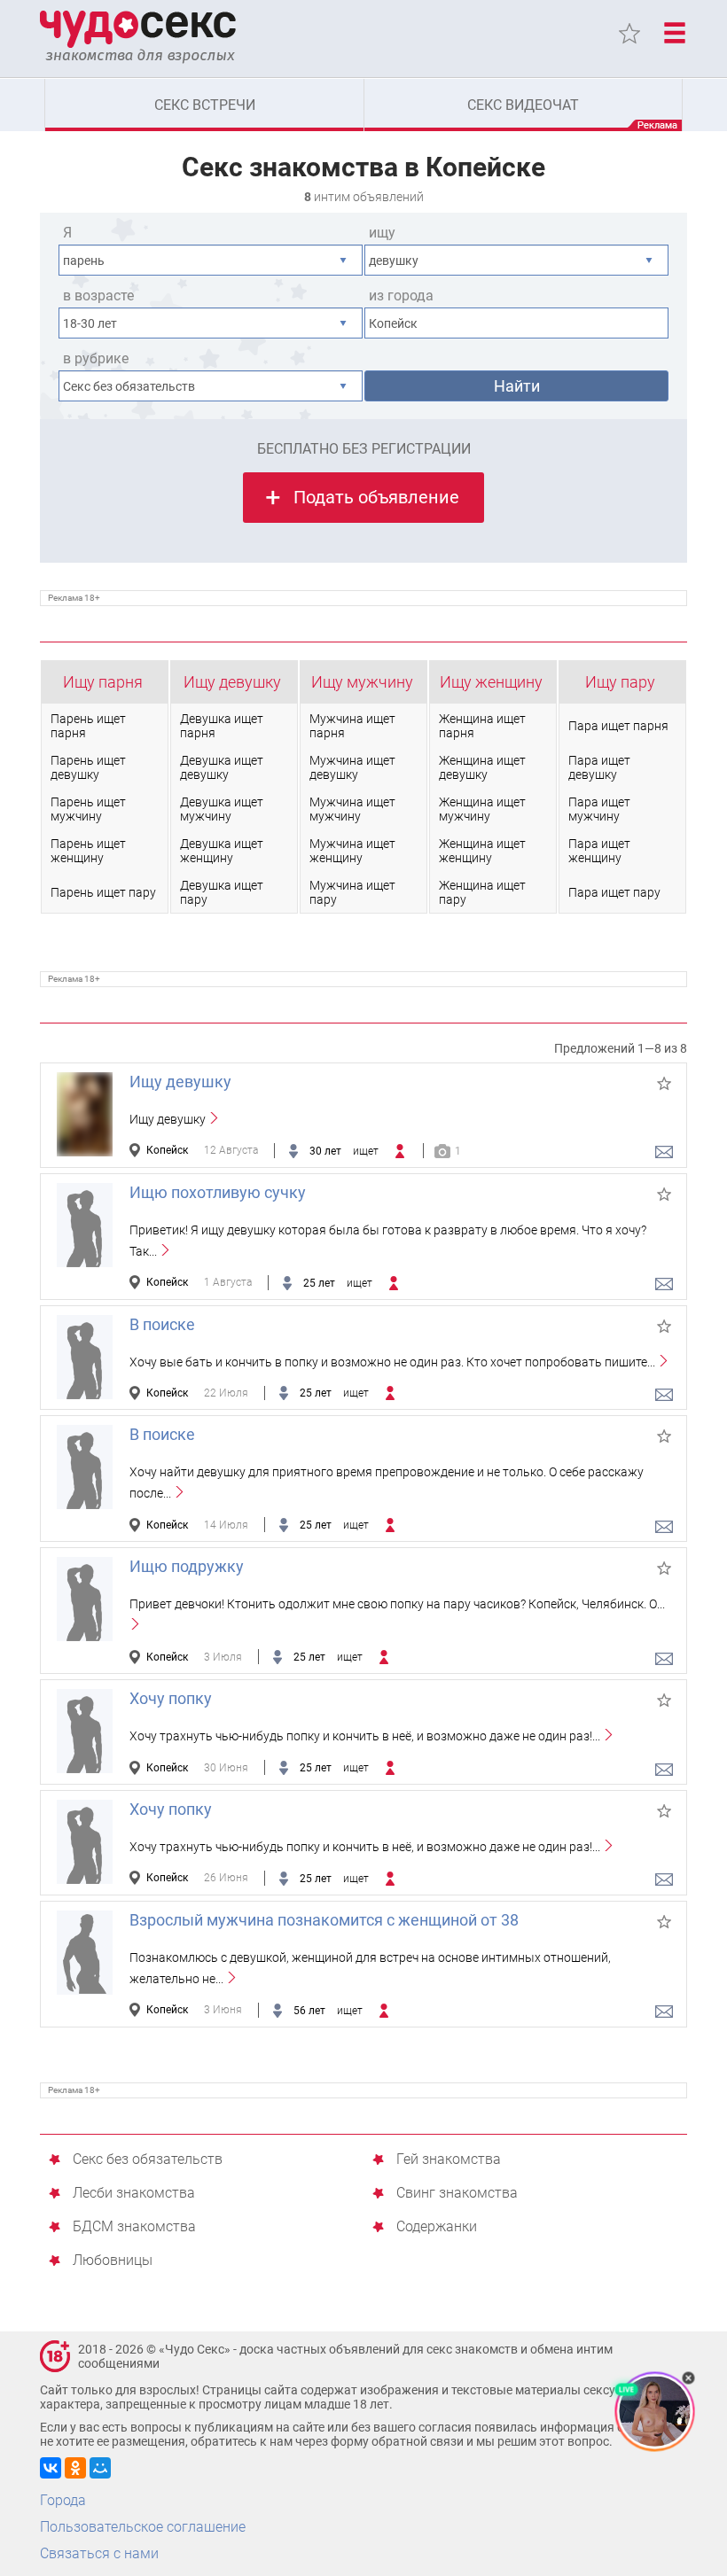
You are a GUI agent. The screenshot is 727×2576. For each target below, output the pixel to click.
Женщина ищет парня (482, 726)
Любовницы (113, 2261)
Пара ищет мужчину (599, 809)
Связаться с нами (99, 2553)
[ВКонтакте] (51, 2468)
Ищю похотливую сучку (218, 1192)
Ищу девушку (232, 682)
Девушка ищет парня (222, 726)
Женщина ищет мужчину (482, 809)
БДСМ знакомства (134, 2227)
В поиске (162, 1324)
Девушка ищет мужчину (222, 809)
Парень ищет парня (88, 726)
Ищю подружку (187, 1566)
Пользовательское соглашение (143, 2527)
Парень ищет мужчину (88, 809)
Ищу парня (103, 682)
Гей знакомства (449, 2160)
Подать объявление (376, 497)
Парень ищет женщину (88, 851)
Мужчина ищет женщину (352, 851)
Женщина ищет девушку (482, 767)
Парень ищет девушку (88, 767)
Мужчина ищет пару (352, 892)
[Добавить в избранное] (664, 1084)
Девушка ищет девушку (222, 767)
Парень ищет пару (103, 892)
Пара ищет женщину (599, 851)
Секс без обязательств (148, 2160)
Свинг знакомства (457, 2194)
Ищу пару (620, 682)
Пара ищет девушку (599, 767)
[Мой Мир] (100, 2468)
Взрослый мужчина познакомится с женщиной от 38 (324, 1920)
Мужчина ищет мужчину (352, 809)
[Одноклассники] (75, 2468)
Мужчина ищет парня (352, 726)
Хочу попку (171, 1698)
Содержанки (437, 2227)
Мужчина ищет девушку (352, 767)
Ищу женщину (491, 682)
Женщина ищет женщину (482, 851)
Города (63, 2500)
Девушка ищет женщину (222, 851)
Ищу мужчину (362, 682)
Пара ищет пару (614, 892)
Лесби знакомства (134, 2194)
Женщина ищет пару (482, 892)
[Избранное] (629, 34)
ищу (382, 233)
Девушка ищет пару (222, 892)
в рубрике (96, 358)
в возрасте (98, 296)
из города (401, 296)
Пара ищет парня (618, 726)
